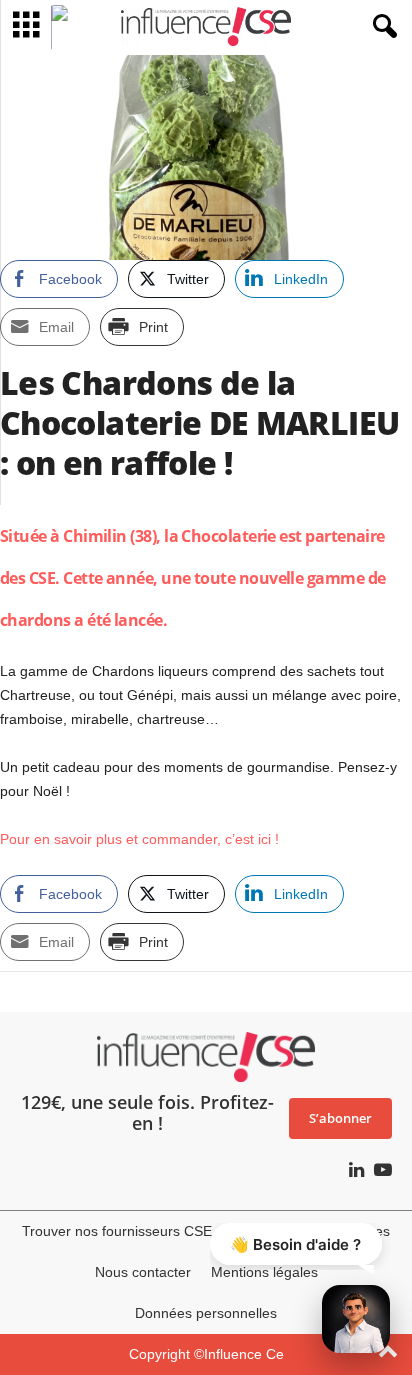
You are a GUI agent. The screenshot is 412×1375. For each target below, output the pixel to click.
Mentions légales (264, 1272)
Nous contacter (143, 1272)
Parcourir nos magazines (311, 1231)
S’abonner (340, 1118)
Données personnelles (206, 1313)
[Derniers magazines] (68, 28)
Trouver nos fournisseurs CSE (117, 1231)
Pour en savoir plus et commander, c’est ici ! (139, 839)
